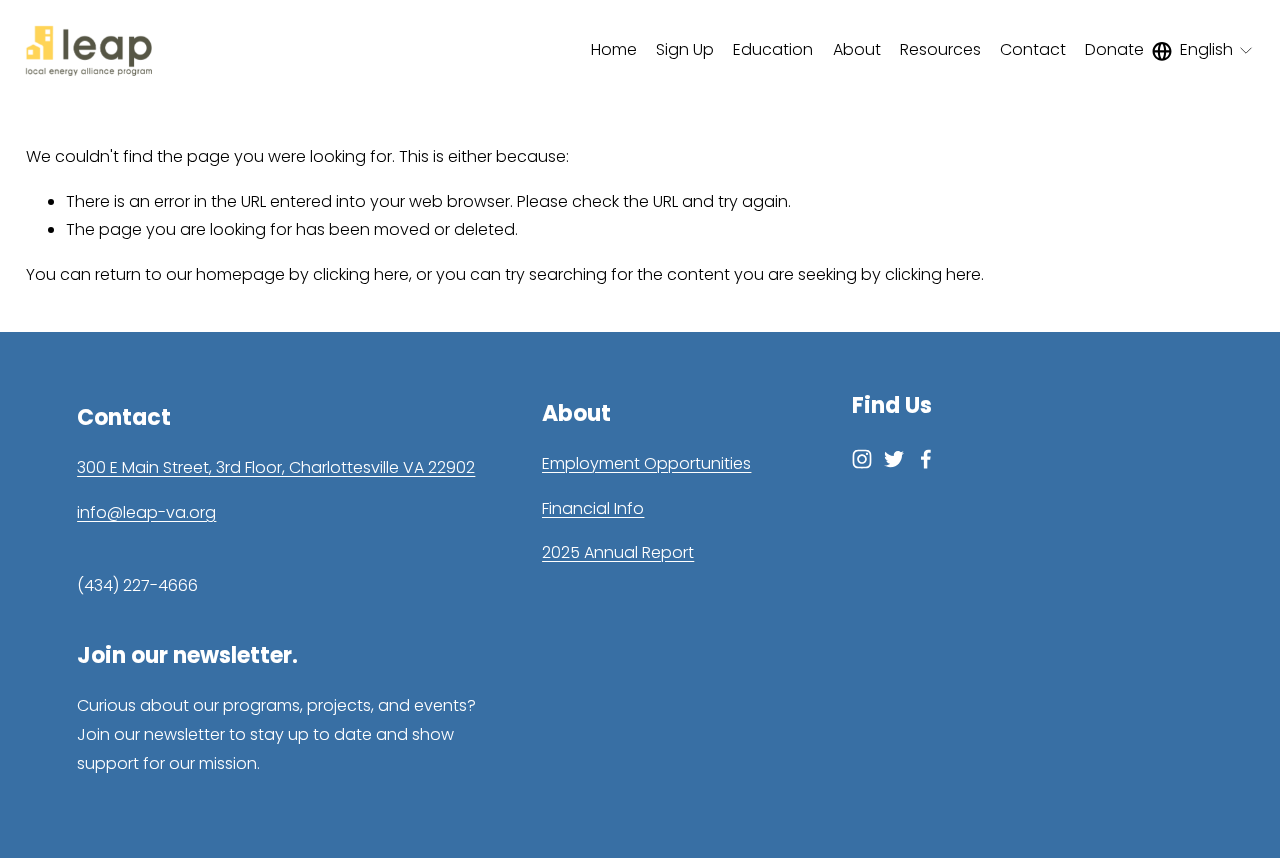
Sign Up (685, 49)
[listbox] (1203, 51)
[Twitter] (894, 459)
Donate (1114, 49)
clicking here (361, 274)
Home (614, 49)
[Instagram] (862, 459)
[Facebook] (926, 459)
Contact (1033, 49)
